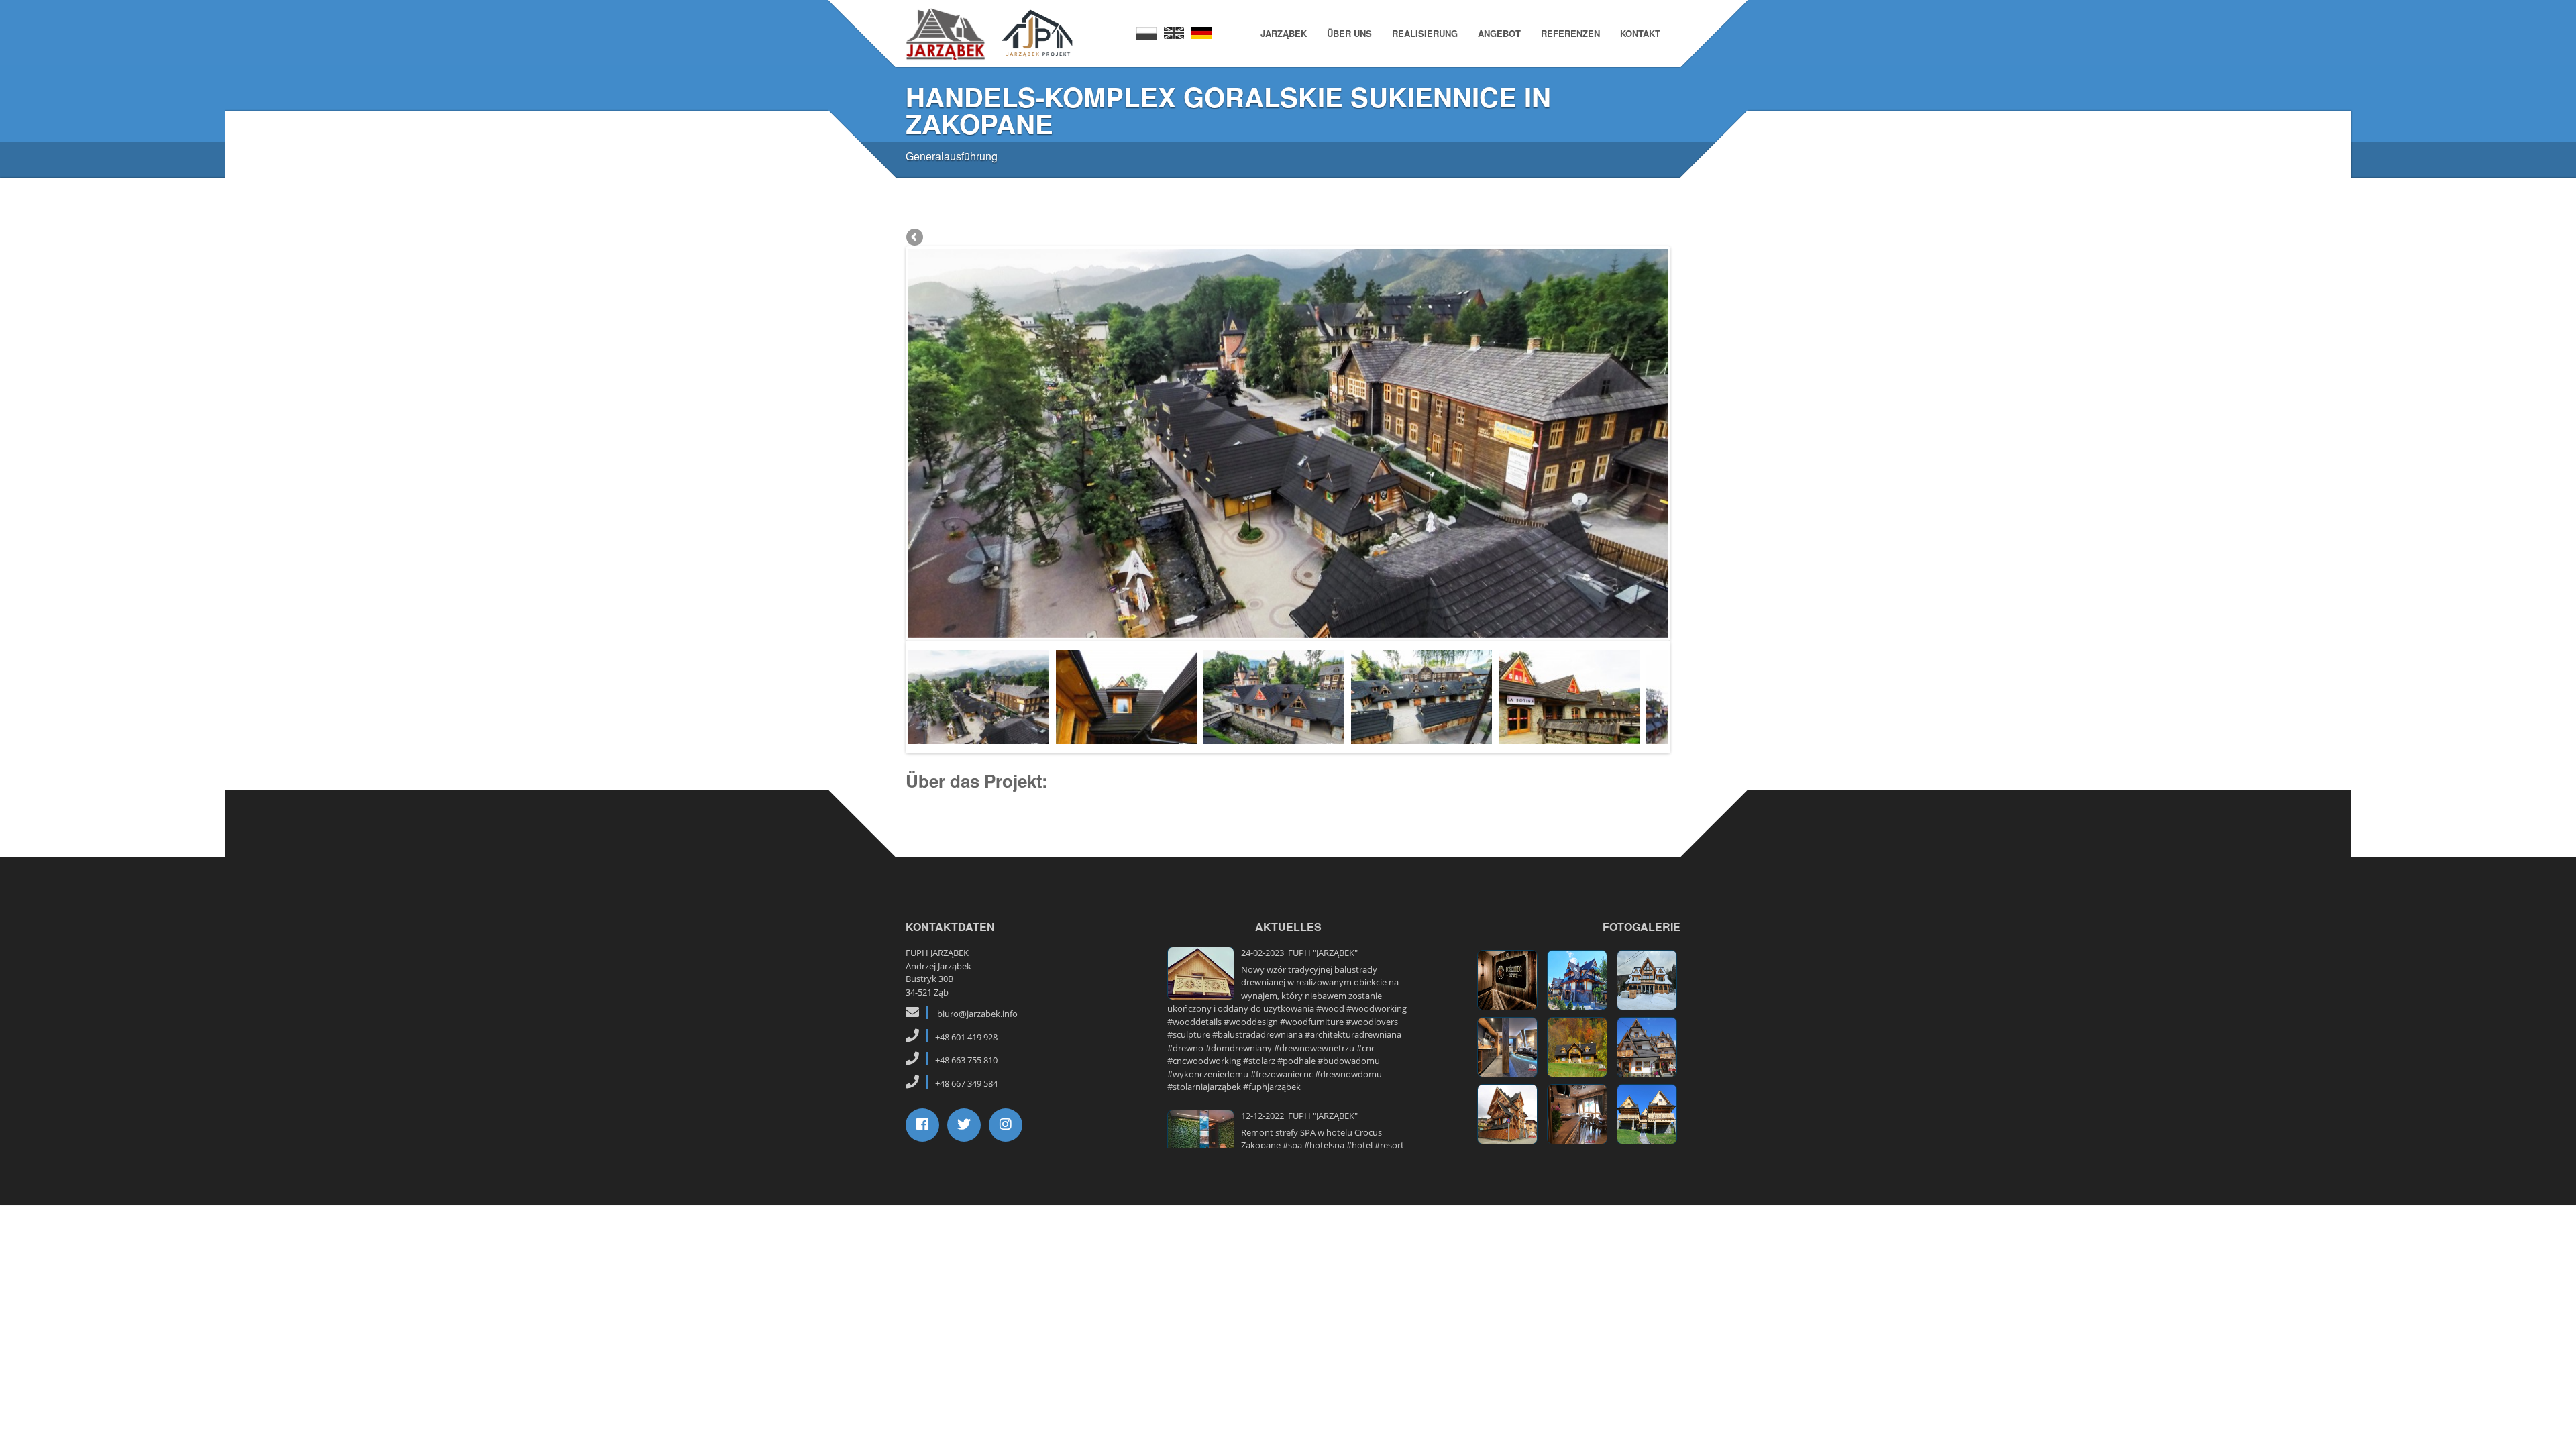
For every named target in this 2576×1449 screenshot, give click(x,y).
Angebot (1499, 33)
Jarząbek (1284, 33)
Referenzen (1570, 33)
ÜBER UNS (1349, 33)
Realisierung (1425, 33)
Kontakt (1640, 33)
